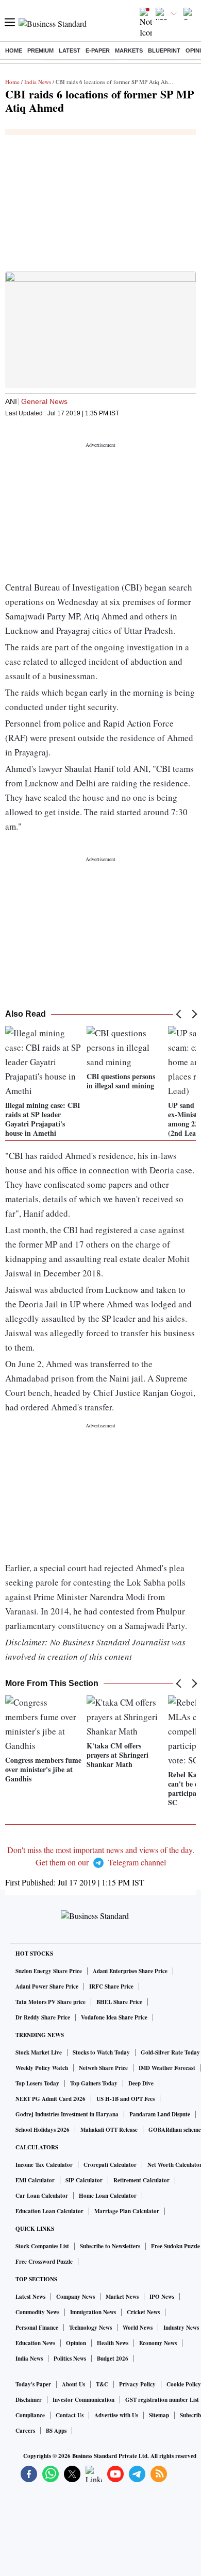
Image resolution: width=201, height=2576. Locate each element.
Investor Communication (83, 2400)
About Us (73, 2384)
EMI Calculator (35, 2180)
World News (138, 2328)
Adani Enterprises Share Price (130, 1971)
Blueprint (164, 50)
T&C (102, 2384)
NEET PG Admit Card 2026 (51, 2099)
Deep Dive (141, 2083)
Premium (40, 50)
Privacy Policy (137, 2384)
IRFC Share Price (111, 1986)
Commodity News (37, 2312)
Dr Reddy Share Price (43, 2017)
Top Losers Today (37, 2083)
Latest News (30, 2297)
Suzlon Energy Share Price (49, 1971)
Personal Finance (37, 2328)
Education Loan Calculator (49, 2211)
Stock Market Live (39, 2052)
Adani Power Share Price (47, 1986)
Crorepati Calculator (110, 2165)
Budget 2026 (113, 2359)
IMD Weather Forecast (167, 2068)
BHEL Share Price (119, 2002)
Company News (76, 2297)
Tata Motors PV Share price (51, 2002)
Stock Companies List (42, 2246)
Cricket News (143, 2312)
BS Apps (56, 2431)
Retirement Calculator (141, 2180)
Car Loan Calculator (42, 2196)
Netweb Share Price (103, 2068)
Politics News (70, 2359)
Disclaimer (29, 2400)
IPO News (162, 2297)
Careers (25, 2431)
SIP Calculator (84, 2180)
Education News (35, 2343)
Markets (129, 50)
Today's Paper (33, 2384)
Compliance (30, 2415)
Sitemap (159, 2415)
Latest (70, 50)
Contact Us (70, 2415)
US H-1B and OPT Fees (125, 2099)
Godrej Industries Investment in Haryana (67, 2114)
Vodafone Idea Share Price (114, 2017)
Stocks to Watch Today (101, 2052)
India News (38, 82)
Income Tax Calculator (44, 2165)
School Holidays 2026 (43, 2130)
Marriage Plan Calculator (127, 2211)
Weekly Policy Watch (42, 2068)
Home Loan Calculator (108, 2196)
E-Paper (98, 50)
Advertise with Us (116, 2415)
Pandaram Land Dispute (160, 2114)
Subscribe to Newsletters (110, 2246)
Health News (113, 2343)
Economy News (158, 2343)
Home (14, 50)
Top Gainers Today (94, 2083)
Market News (122, 2297)
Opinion (76, 2343)
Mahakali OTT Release (109, 2130)
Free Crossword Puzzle (44, 2262)
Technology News (90, 2328)
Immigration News (93, 2312)
